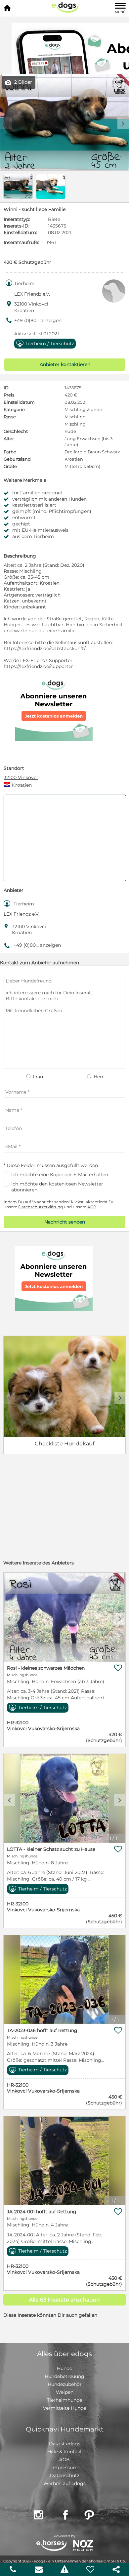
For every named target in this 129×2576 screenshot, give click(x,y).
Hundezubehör (65, 2384)
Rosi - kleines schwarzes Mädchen (46, 1668)
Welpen (65, 2392)
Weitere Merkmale (25, 480)
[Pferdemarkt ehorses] (51, 2546)
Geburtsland (17, 459)
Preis (9, 395)
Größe (10, 466)
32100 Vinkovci (21, 777)
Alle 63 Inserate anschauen (64, 2300)
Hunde (64, 2368)
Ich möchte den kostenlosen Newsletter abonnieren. (57, 1187)
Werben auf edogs (64, 2483)
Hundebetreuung (64, 2376)
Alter (9, 438)
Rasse (10, 417)
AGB (92, 1207)
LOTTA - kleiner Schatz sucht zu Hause (51, 1849)
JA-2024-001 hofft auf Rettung (42, 2212)
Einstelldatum (19, 402)
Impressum (64, 2468)
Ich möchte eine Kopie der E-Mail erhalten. (60, 1175)
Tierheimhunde (64, 2400)
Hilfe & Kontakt (65, 2452)
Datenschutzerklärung (41, 1207)
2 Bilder (19, 82)
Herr (98, 1077)
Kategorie (14, 409)
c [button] (9, 1619)
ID (6, 388)
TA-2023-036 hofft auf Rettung (42, 2030)
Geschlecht (16, 431)
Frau (37, 1077)
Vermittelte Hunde (64, 2408)
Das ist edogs (65, 2444)
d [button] (123, 123)
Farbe (10, 452)
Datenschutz (65, 2475)
